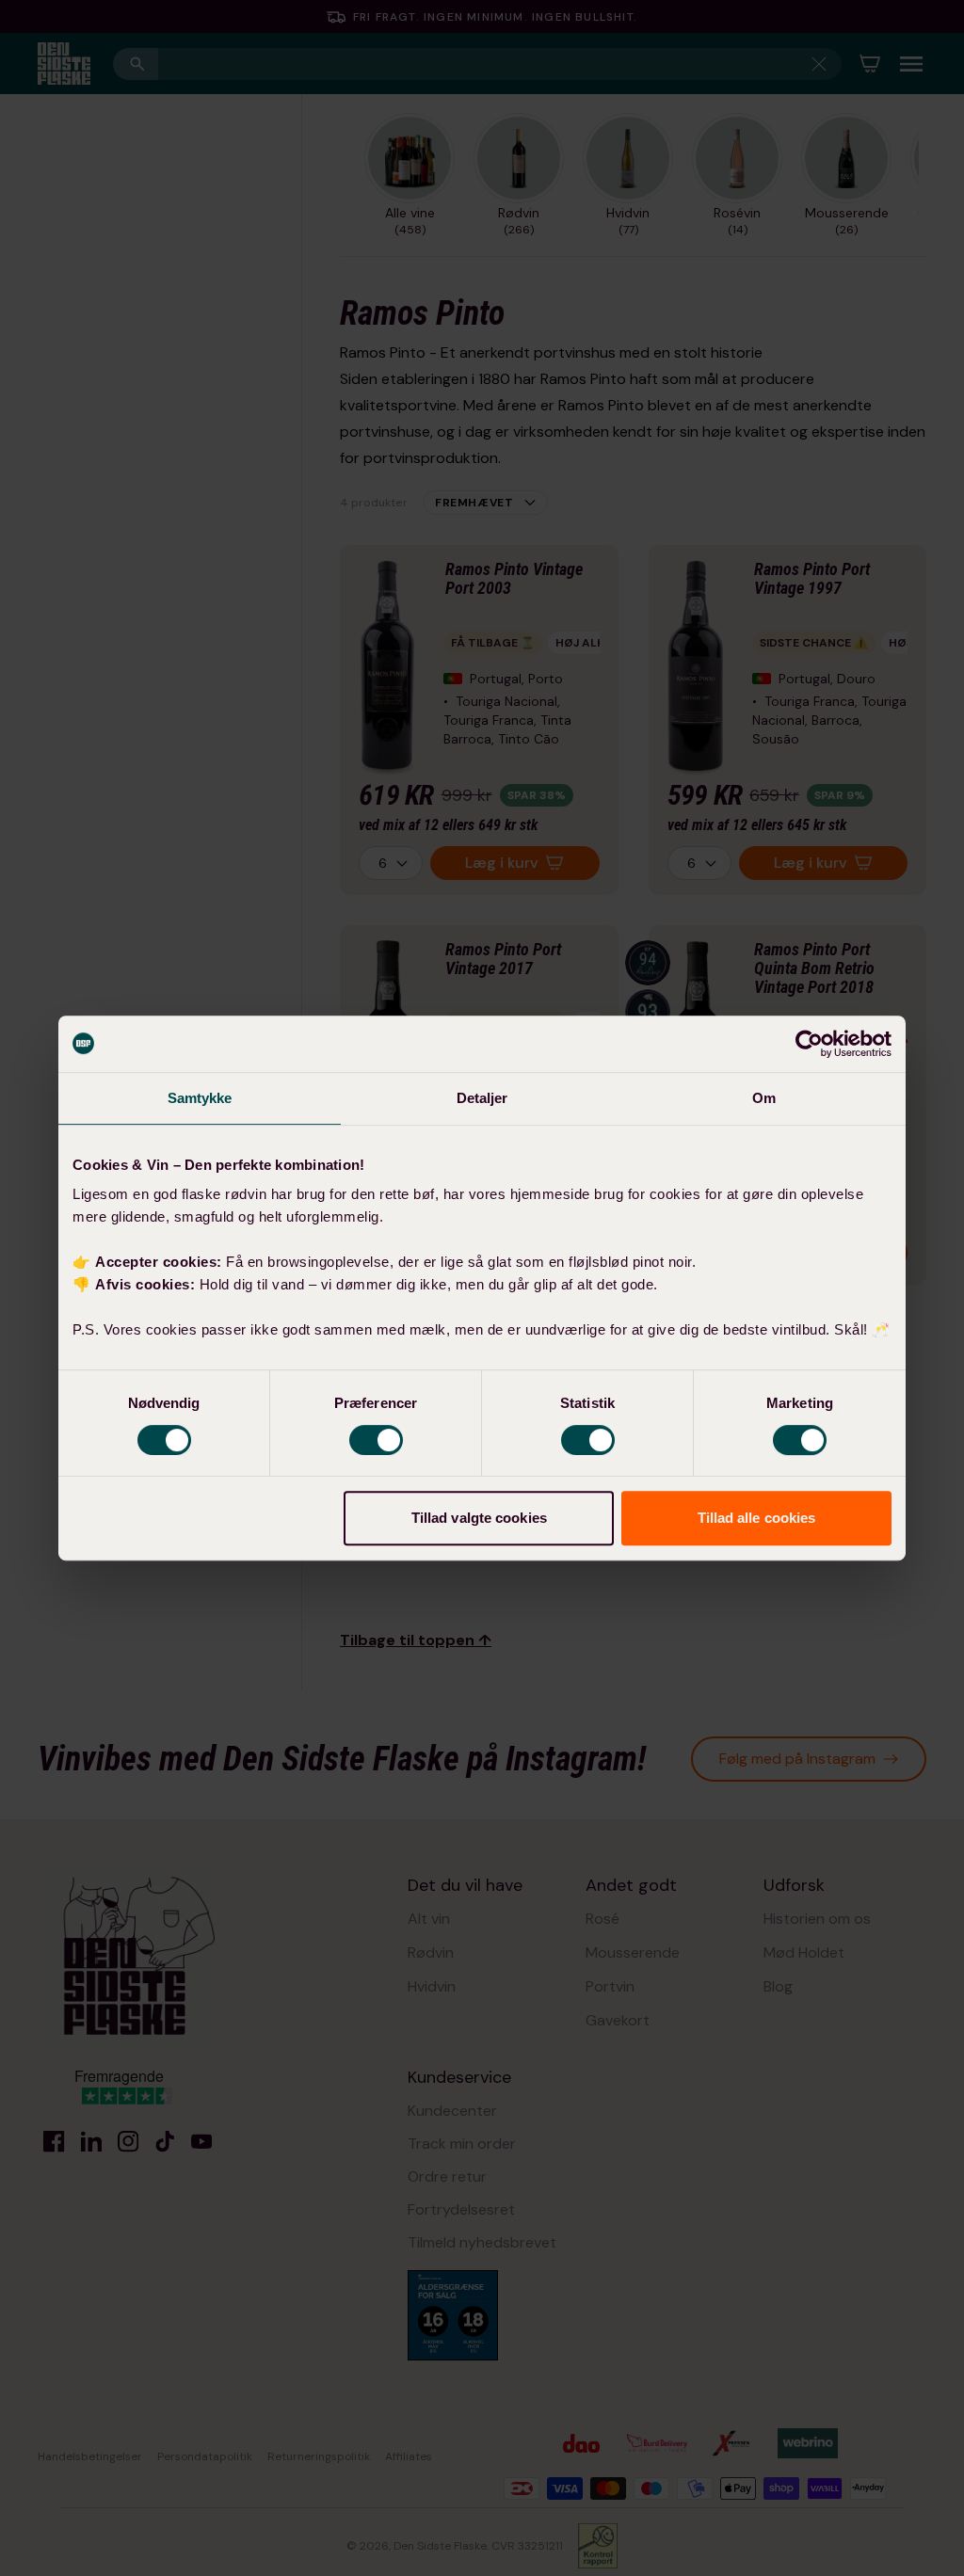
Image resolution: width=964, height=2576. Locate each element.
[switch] (376, 1440)
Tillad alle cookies (757, 1518)
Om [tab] (764, 1098)
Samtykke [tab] (200, 1098)
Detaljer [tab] (482, 1098)
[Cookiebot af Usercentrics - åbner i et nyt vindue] (809, 1044)
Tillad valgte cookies (479, 1518)
